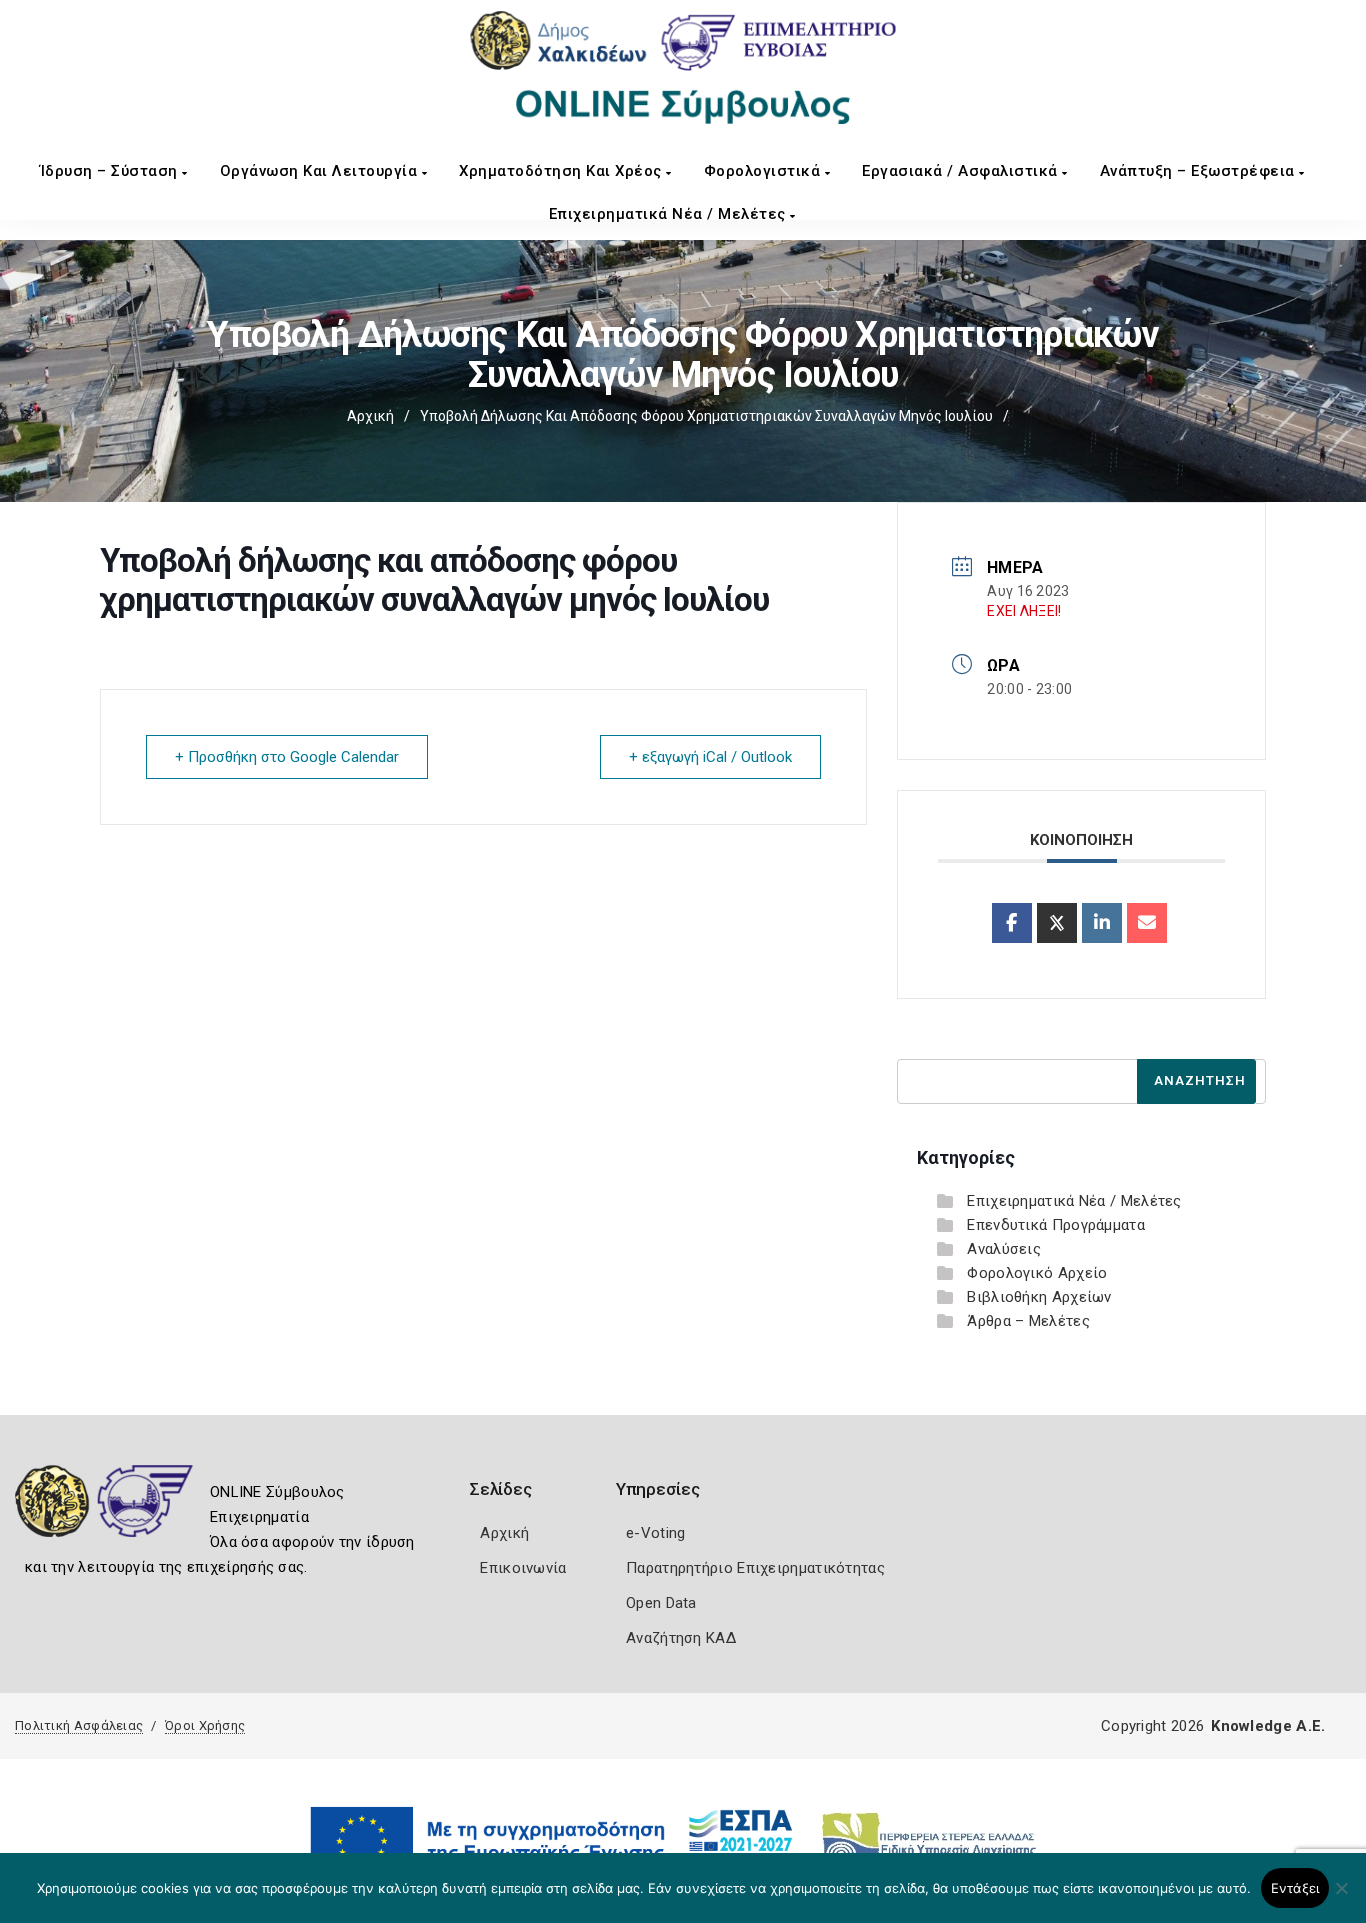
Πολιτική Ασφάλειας (79, 1725)
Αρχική (370, 416)
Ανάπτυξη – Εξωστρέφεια (1200, 171)
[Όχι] (1341, 1898)
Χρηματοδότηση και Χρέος (562, 171)
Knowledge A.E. (1268, 1726)
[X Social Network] (1057, 923)
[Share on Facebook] (1012, 923)
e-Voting (655, 1533)
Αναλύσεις (1004, 1249)
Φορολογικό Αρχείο (1037, 1273)
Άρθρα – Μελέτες (1028, 1321)
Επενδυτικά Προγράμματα (1056, 1225)
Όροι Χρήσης (205, 1725)
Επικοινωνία (523, 1568)
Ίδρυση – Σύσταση (111, 171)
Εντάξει (1295, 1888)
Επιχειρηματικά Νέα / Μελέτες (670, 214)
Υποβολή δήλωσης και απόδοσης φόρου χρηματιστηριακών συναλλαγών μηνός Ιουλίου (706, 416)
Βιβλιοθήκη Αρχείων (1039, 1297)
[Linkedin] (1102, 923)
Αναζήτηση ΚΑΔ (681, 1638)
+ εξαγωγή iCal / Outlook (710, 757)
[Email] (1147, 923)
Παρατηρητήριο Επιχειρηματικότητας (755, 1568)
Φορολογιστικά (764, 171)
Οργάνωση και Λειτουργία (321, 171)
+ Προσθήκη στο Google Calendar (287, 757)
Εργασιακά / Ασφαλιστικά (962, 171)
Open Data (661, 1603)
